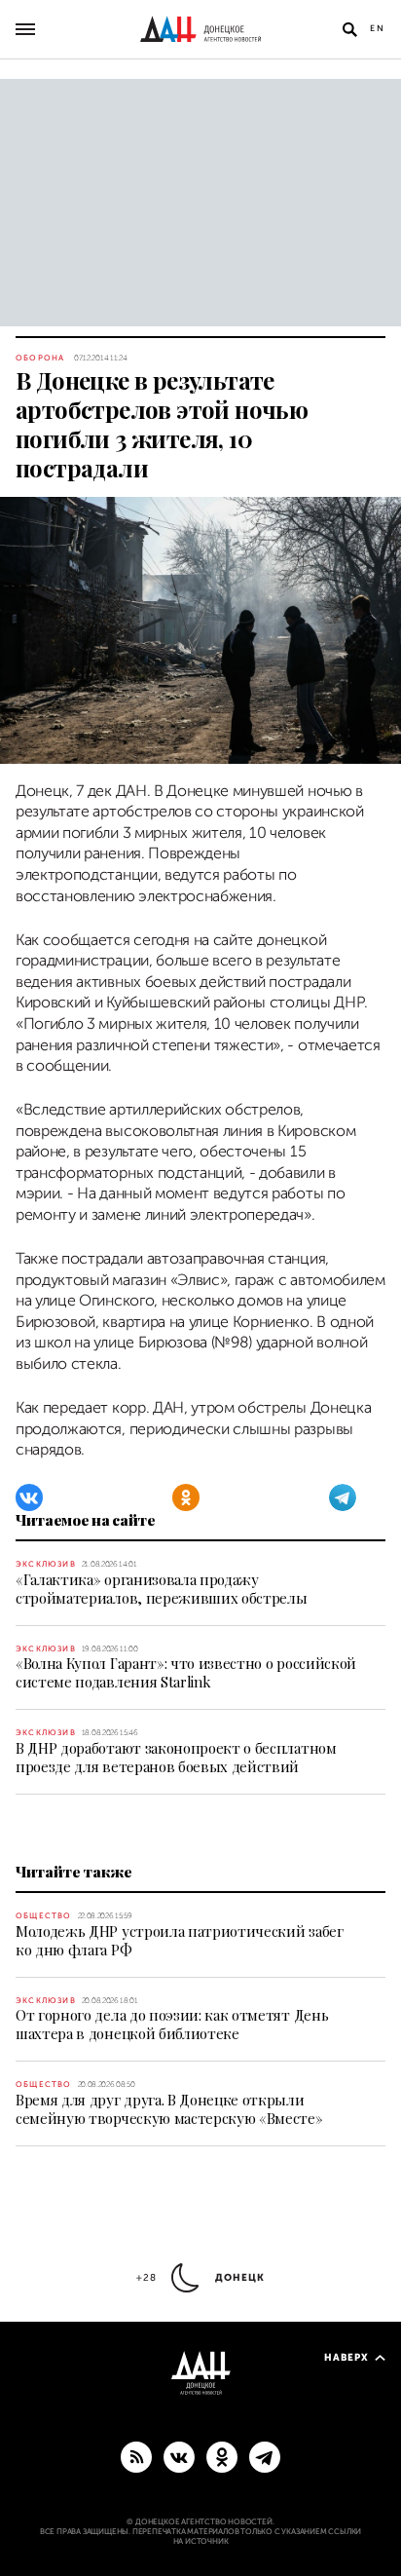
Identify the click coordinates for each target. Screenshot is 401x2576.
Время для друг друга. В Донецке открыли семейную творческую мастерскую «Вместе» (169, 2109)
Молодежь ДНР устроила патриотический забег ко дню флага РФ (180, 1940)
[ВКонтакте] (29, 1497)
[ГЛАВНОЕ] (265, 2456)
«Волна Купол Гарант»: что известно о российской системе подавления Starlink (186, 1672)
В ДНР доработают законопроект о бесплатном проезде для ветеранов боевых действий (176, 1757)
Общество (44, 1916)
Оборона (40, 358)
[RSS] (136, 2456)
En (378, 28)
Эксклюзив (46, 1564)
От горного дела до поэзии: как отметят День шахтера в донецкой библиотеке (172, 2024)
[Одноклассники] (186, 1497)
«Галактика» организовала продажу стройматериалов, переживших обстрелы (161, 1589)
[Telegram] (343, 1497)
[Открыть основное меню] (25, 29)
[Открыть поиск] (349, 29)
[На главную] (200, 29)
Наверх (346, 2357)
